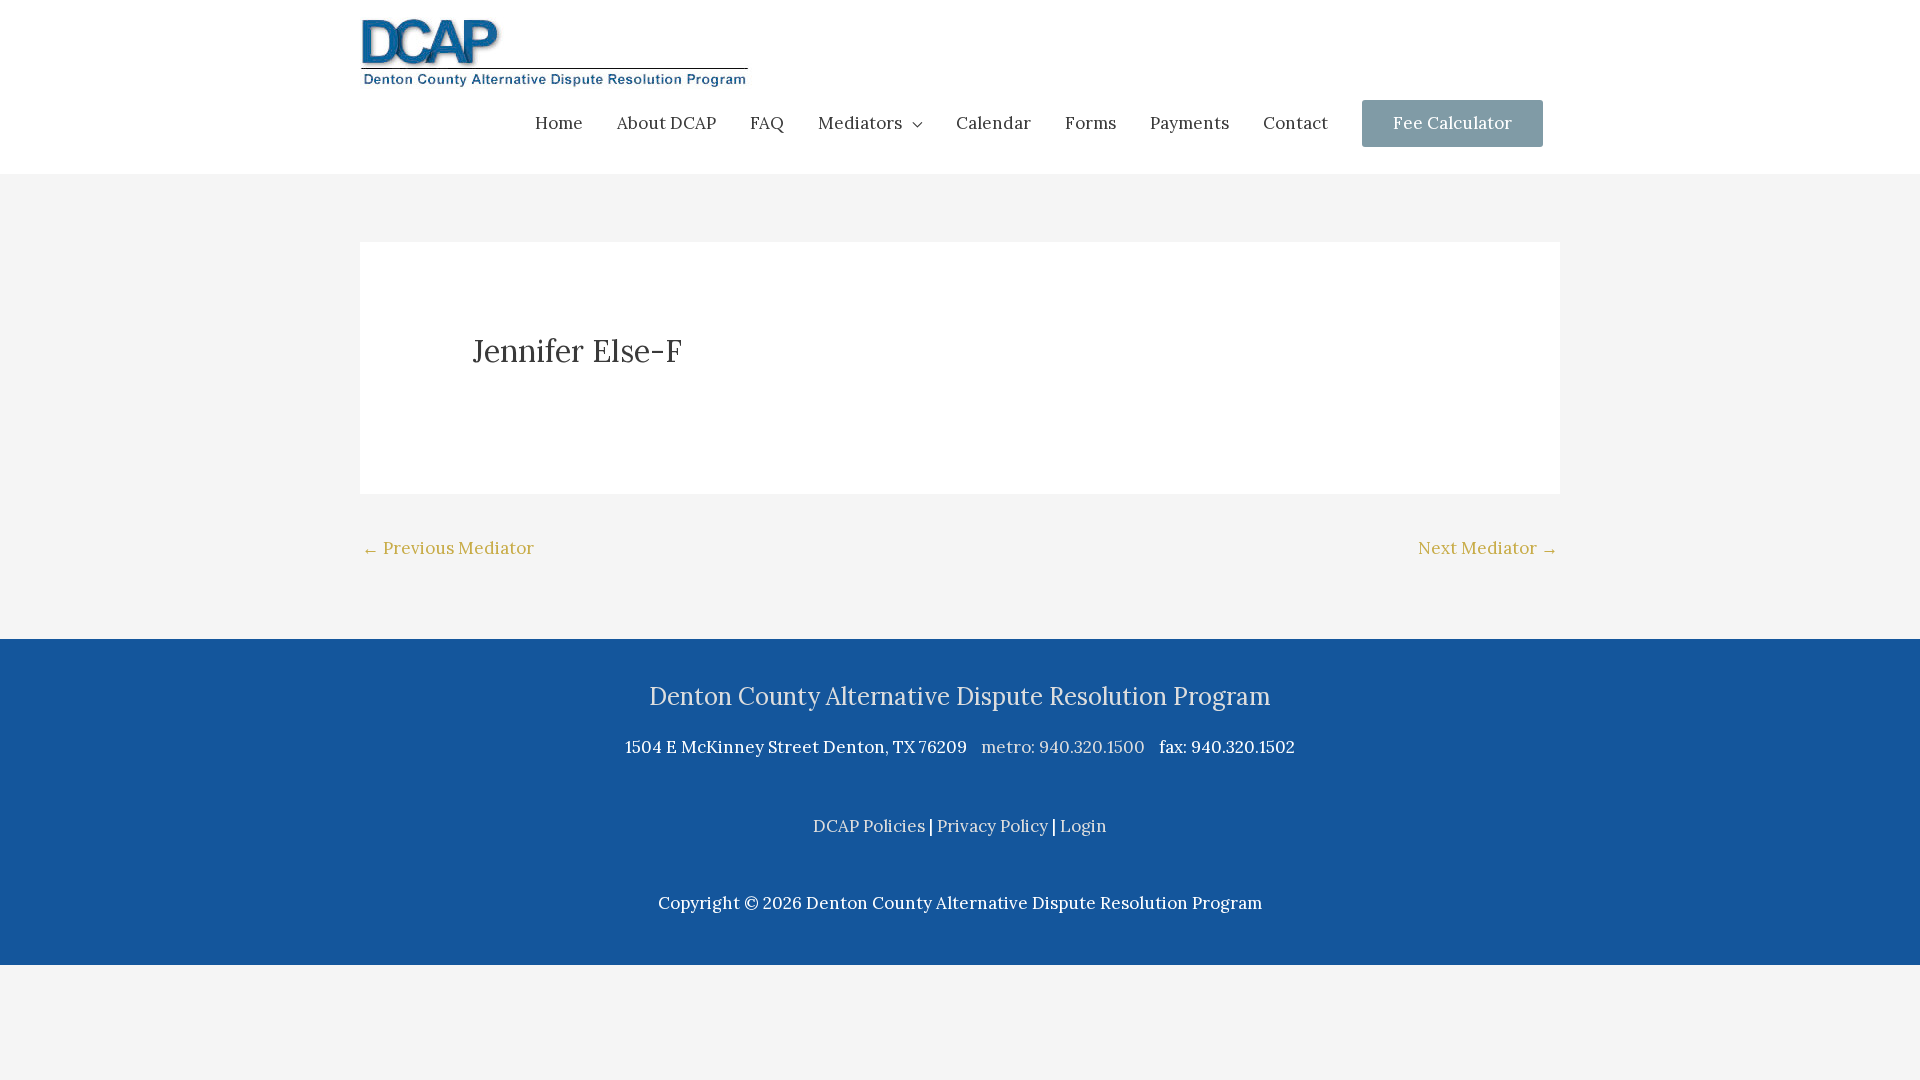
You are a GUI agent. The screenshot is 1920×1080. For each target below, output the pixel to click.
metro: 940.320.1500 (1063, 747)
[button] (870, 123)
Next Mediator (1488, 548)
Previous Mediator (448, 548)
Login (1083, 826)
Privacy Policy (992, 826)
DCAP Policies (869, 826)
